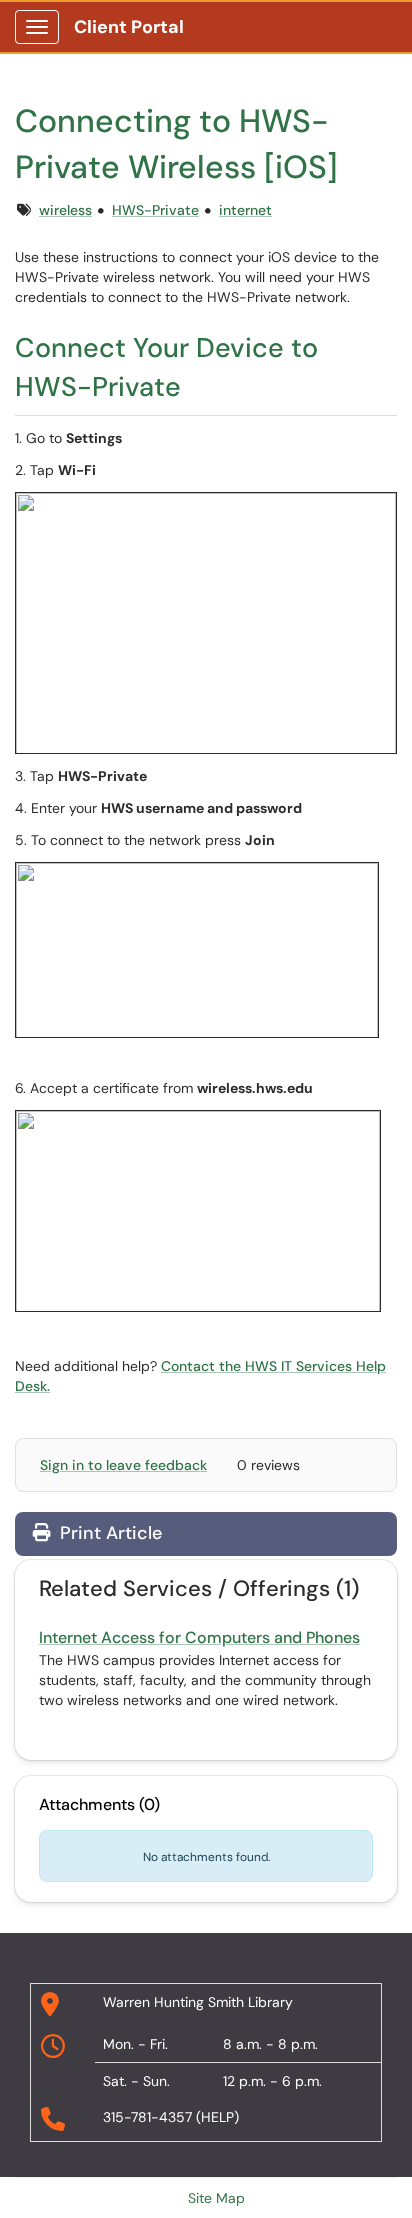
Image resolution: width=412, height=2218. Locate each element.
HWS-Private (155, 210)
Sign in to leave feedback (123, 1465)
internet (245, 210)
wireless (65, 210)
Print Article (108, 1533)
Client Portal (129, 27)
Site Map (216, 2198)
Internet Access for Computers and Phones (199, 1637)
